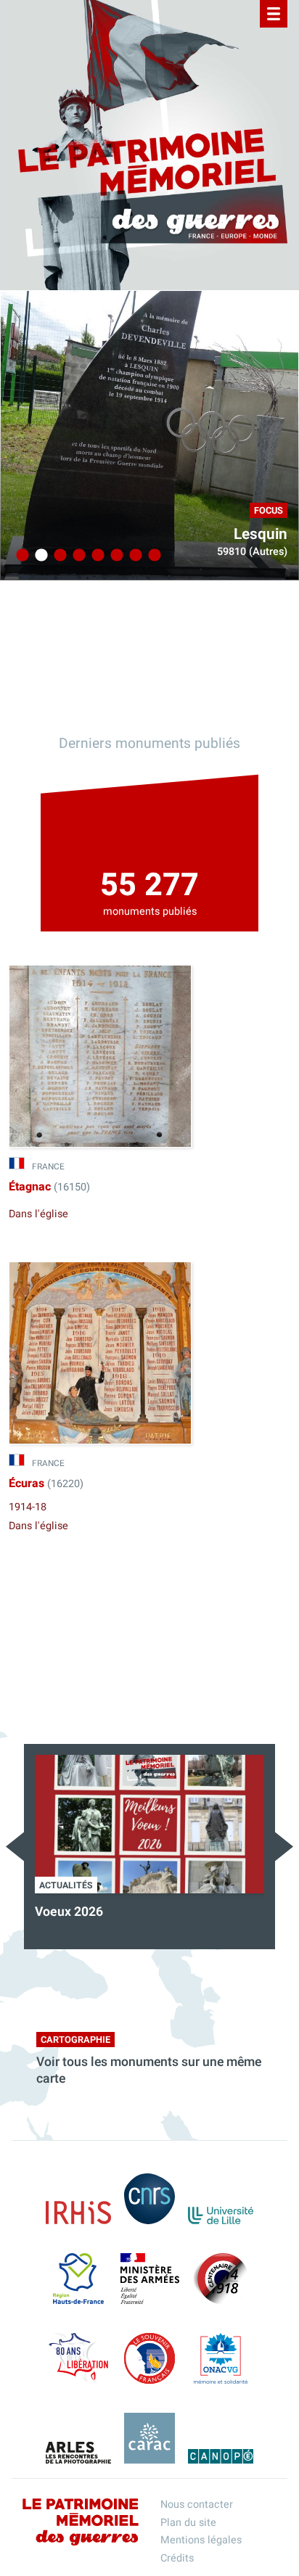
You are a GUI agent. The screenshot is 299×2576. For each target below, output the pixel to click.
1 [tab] (20, 556)
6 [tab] (115, 556)
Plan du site (188, 2523)
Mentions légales (201, 2540)
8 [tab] (152, 556)
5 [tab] (96, 556)
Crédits (177, 2558)
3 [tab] (58, 556)
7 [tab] (134, 556)
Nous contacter (197, 2505)
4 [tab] (77, 556)
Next (284, 1847)
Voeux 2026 (69, 1912)
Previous (15, 1847)
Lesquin (261, 534)
